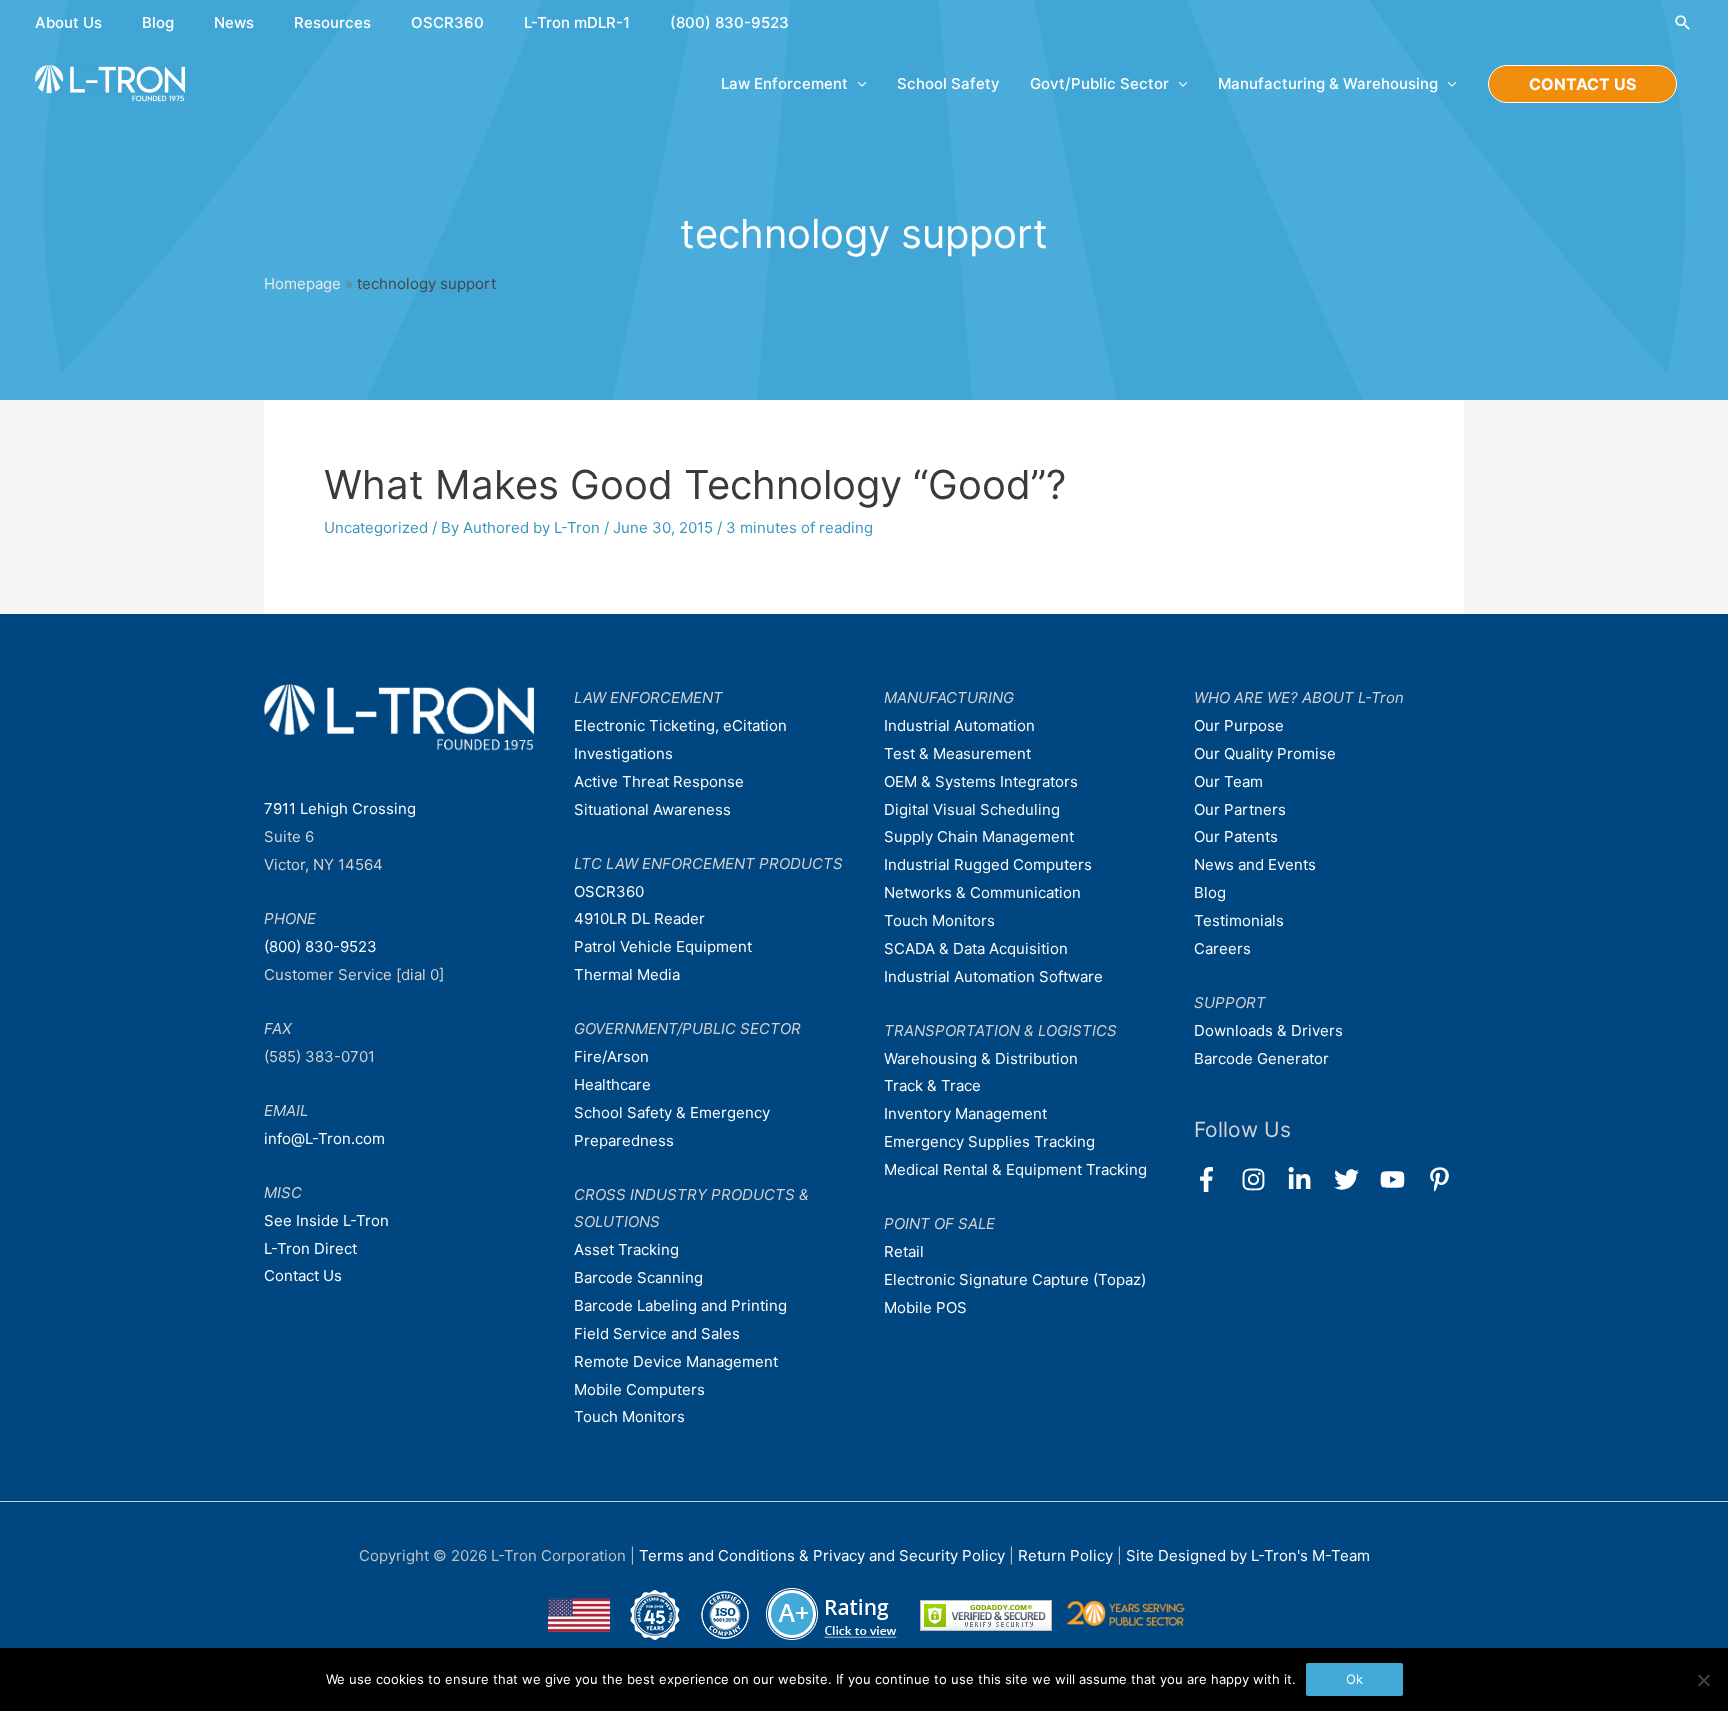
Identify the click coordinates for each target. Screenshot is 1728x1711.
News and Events (1255, 864)
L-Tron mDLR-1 (577, 22)
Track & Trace (932, 1085)
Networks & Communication (982, 892)
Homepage (302, 283)
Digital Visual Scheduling (972, 809)
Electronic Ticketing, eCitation (680, 725)
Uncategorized (376, 527)
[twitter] (1355, 1179)
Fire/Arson (611, 1056)
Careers (1222, 948)
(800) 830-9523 (729, 22)
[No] (1703, 1680)
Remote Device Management (676, 1361)
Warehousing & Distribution (981, 1058)
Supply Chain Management (979, 836)
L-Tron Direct (310, 1248)
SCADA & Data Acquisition (976, 948)
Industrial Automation (959, 725)
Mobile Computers (639, 1389)
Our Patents (1236, 836)
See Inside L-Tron (326, 1220)
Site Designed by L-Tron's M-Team (1248, 1555)
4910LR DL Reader (639, 918)
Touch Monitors (629, 1416)
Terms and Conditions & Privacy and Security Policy (822, 1555)
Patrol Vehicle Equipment (663, 946)
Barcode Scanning (638, 1277)
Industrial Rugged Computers (988, 864)
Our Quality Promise (1265, 753)
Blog (158, 22)
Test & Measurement (957, 753)
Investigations (623, 753)
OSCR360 (447, 22)
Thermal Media (627, 974)
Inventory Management (965, 1113)
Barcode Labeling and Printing (680, 1305)
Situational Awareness (652, 809)
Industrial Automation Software (993, 976)
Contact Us (303, 1275)
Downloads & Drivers (1268, 1030)
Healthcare (612, 1084)
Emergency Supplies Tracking (989, 1141)
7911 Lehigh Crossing (340, 808)
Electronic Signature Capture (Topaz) (1015, 1279)
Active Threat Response (659, 781)
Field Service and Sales (657, 1333)
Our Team (1228, 781)
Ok (1354, 1679)
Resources (332, 22)
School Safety (948, 83)
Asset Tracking (626, 1249)
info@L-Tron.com (324, 1138)
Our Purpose (1239, 725)
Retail (904, 1251)
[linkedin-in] (1308, 1179)
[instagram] (1262, 1179)
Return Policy (1067, 1555)
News (234, 22)
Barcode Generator (1261, 1058)
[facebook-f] (1215, 1179)
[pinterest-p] (1443, 1179)
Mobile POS (925, 1307)
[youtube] (1401, 1179)
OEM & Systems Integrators (981, 781)
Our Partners (1240, 809)
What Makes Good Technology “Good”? (695, 484)
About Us (68, 22)
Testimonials (1239, 920)
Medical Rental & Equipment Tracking (1015, 1169)
